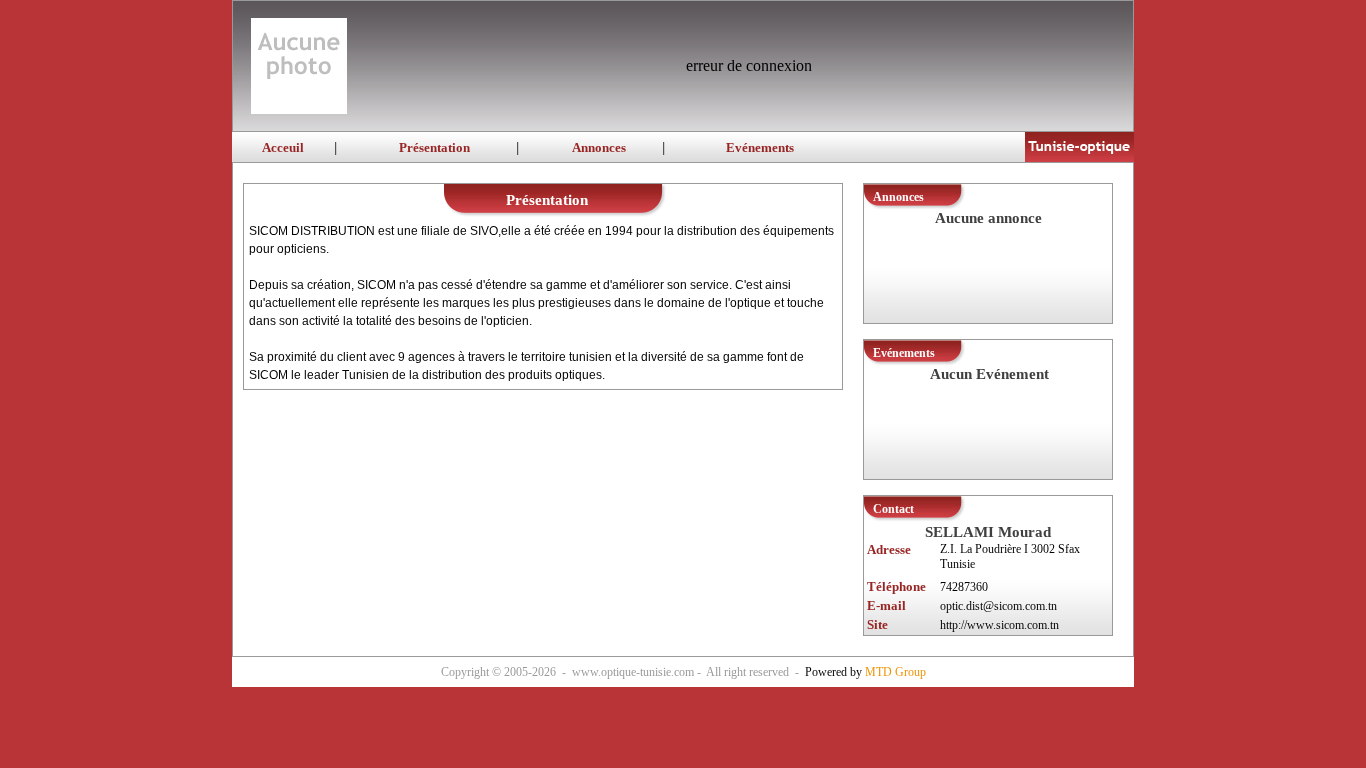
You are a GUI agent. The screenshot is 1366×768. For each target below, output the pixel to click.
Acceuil (283, 147)
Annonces (599, 147)
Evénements (760, 147)
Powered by (865, 672)
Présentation (434, 147)
